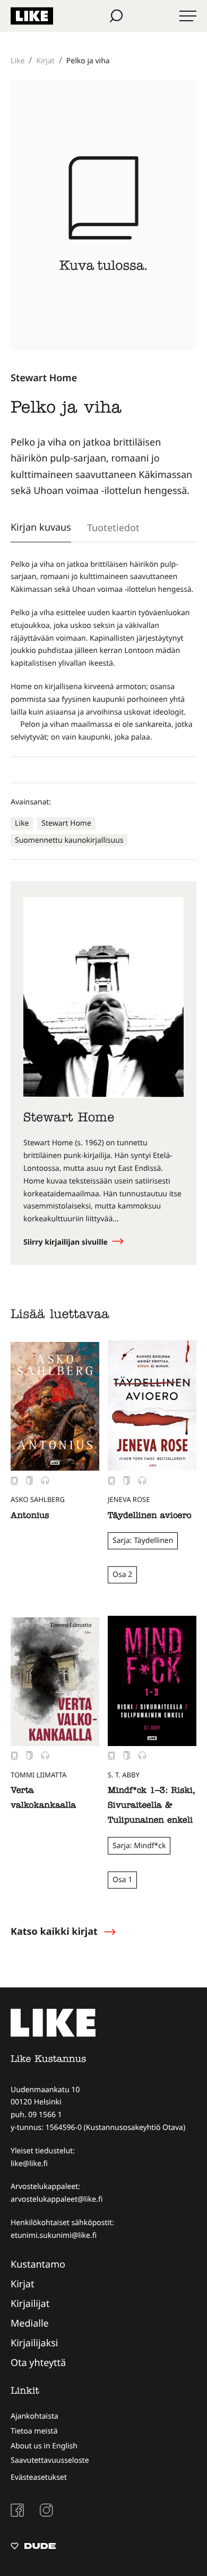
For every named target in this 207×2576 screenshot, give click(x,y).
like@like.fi (29, 2164)
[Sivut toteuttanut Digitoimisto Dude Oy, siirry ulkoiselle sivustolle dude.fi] (33, 2547)
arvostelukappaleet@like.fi (57, 2199)
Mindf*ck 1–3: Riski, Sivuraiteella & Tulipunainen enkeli (151, 1806)
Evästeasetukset (39, 2477)
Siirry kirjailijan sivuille (67, 1242)
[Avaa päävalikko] (188, 16)
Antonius (30, 1516)
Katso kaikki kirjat (54, 1932)
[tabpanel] (103, 651)
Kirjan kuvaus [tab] (41, 527)
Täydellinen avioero (150, 1516)
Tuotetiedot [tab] (113, 527)
